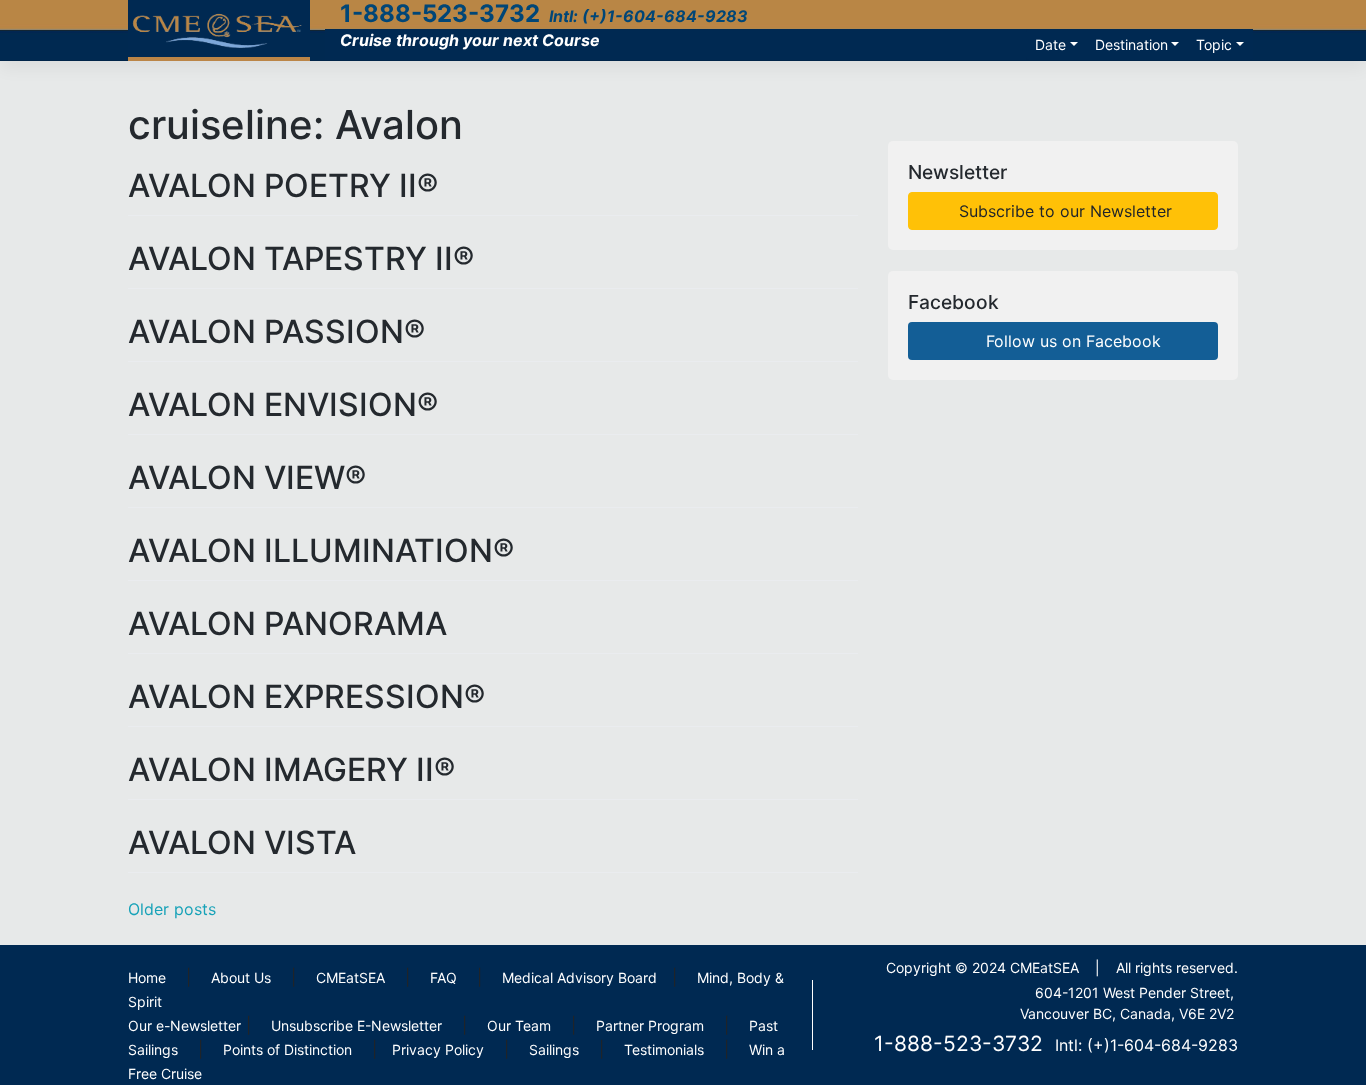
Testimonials (664, 1049)
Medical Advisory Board (579, 977)
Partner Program (650, 1025)
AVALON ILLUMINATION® (321, 550)
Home (147, 977)
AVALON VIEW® (247, 477)
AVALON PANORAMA (287, 623)
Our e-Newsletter (184, 1025)
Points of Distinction (287, 1049)
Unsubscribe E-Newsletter (356, 1025)
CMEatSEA (350, 977)
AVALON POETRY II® (283, 185)
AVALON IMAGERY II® (291, 769)
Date (1050, 44)
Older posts (172, 909)
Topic (1214, 44)
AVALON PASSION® (276, 331)
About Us (241, 977)
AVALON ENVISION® (283, 404)
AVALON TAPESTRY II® (301, 258)
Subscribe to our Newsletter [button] (1063, 211)
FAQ (443, 977)
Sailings (554, 1049)
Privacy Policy (438, 1049)
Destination (1131, 44)
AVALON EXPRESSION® (306, 696)
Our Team (519, 1025)
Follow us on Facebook (1071, 341)
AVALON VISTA (242, 842)
